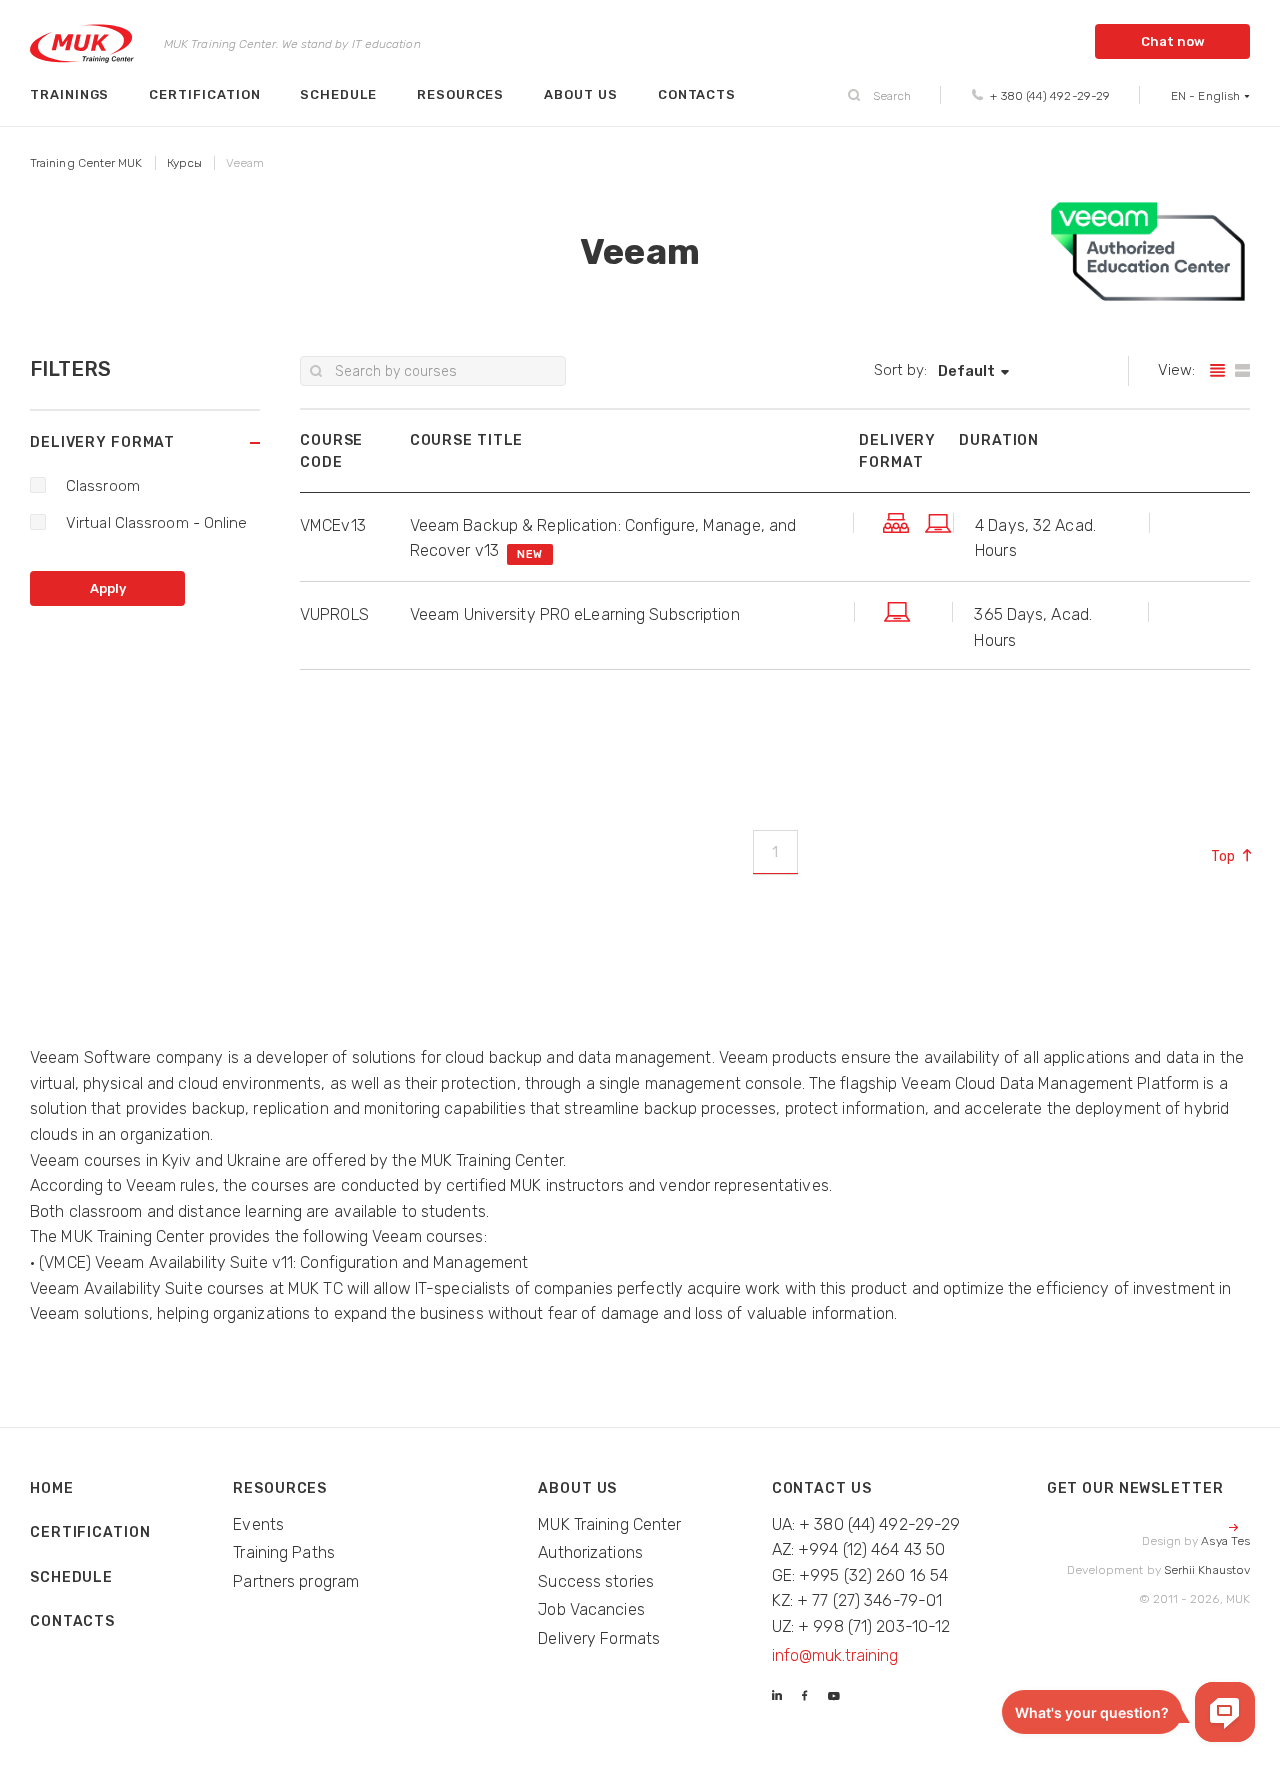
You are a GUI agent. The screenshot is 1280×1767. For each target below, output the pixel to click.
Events (258, 1524)
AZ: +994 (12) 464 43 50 (859, 1549)
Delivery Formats (599, 1638)
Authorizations (590, 1552)
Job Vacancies (591, 1609)
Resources (460, 94)
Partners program (296, 1581)
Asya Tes (1225, 1541)
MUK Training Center (609, 1524)
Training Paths (284, 1552)
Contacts (697, 94)
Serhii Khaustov (1207, 1570)
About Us (580, 94)
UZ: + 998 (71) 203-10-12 (861, 1626)
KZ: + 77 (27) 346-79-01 (857, 1600)
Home (52, 1488)
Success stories (596, 1581)
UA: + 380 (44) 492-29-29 (866, 1524)
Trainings (69, 94)
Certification (204, 94)
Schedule (338, 94)
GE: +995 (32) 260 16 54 (860, 1575)
